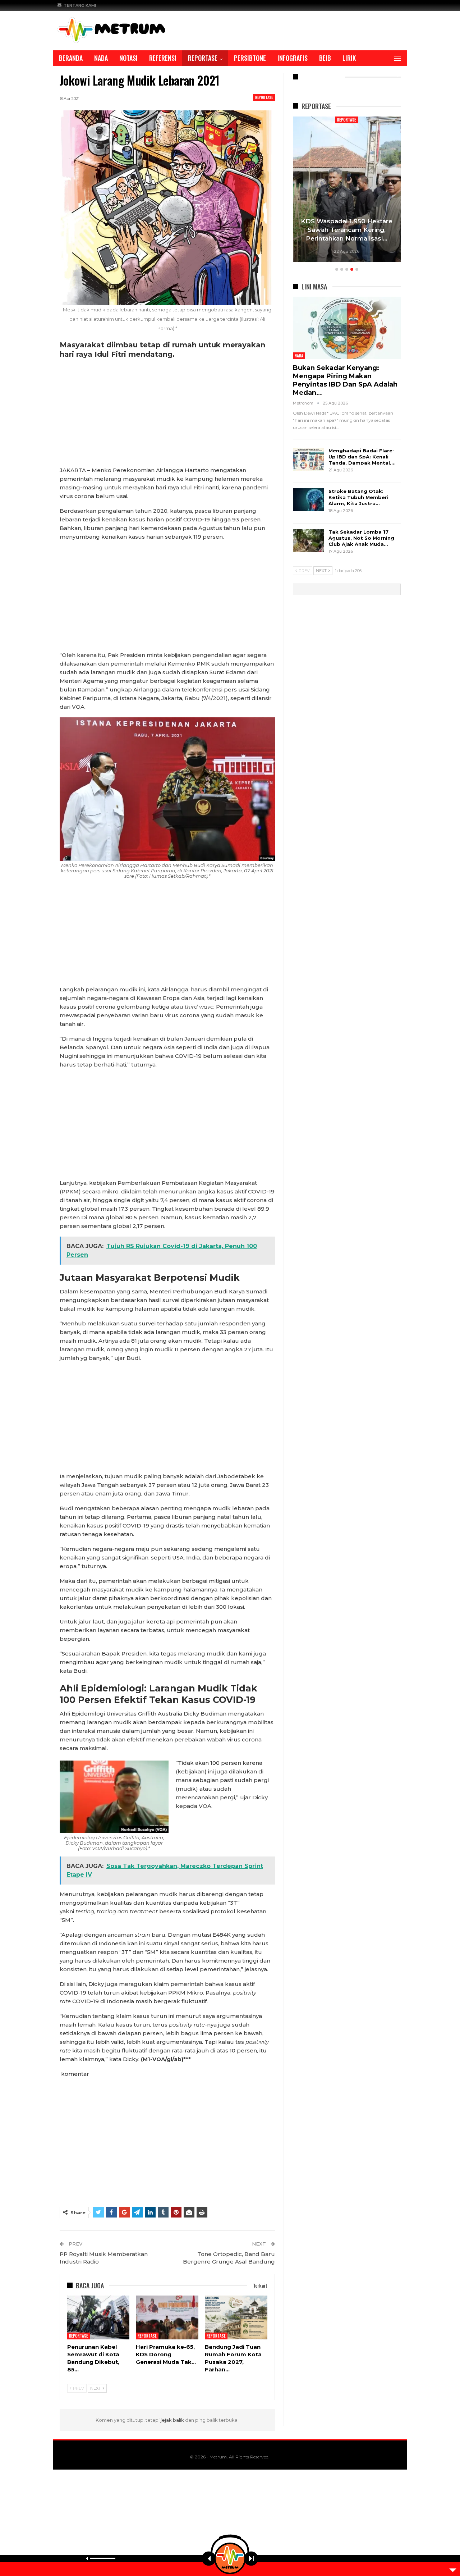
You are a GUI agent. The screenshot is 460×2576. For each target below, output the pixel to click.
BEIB (325, 58)
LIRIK (349, 58)
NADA (101, 58)
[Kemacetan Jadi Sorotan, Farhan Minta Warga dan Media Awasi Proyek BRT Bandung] (347, 189)
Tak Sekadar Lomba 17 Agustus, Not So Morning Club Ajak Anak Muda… (361, 538)
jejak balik (173, 2420)
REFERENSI (163, 58)
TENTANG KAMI (80, 5)
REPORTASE (203, 58)
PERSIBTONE (250, 58)
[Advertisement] (167, 413)
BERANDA (71, 58)
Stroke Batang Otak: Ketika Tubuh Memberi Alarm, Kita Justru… (358, 497)
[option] (347, 190)
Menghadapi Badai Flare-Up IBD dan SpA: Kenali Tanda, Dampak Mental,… (362, 457)
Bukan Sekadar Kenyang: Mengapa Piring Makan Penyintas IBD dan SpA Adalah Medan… (345, 380)
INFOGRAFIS (293, 58)
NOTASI (128, 58)
